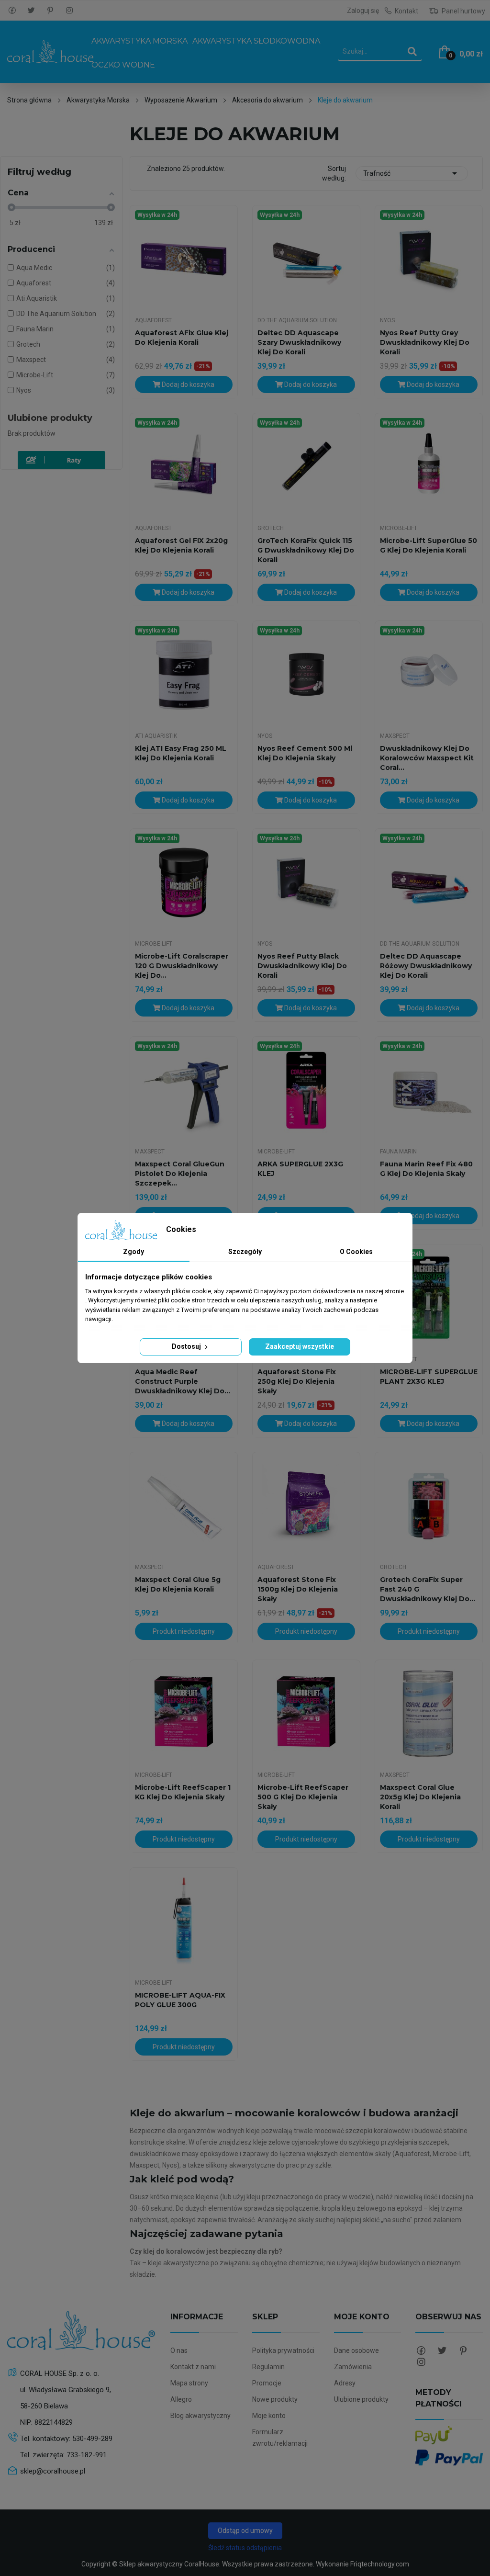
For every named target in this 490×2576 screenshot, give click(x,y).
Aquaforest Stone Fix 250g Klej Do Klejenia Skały (297, 1381)
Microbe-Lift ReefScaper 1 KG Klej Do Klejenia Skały (183, 1792)
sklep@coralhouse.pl (53, 2471)
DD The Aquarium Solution (297, 320)
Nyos (387, 320)
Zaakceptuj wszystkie (300, 1346)
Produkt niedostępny (184, 1631)
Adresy (345, 2383)
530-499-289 (92, 2439)
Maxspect (395, 736)
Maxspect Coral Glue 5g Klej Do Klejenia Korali (178, 1584)
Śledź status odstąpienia (245, 2548)
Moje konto (269, 2416)
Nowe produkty (275, 2399)
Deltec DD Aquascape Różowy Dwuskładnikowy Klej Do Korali (426, 966)
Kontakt (406, 11)
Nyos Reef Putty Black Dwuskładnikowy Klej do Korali (302, 966)
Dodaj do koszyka (187, 384)
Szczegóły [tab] (245, 1252)
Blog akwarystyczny (200, 2416)
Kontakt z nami (193, 2367)
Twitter (31, 11)
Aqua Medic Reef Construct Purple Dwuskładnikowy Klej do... (183, 1381)
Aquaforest (153, 320)
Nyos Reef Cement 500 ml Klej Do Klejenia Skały (305, 753)
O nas (179, 2350)
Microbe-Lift (399, 528)
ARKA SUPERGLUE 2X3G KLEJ (300, 1169)
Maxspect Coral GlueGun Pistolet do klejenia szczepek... (180, 1174)
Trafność (412, 173)
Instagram (69, 11)
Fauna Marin (398, 1152)
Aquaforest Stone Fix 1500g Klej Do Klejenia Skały (298, 1589)
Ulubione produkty (50, 418)
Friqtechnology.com (380, 2564)
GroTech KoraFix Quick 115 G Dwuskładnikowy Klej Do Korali (306, 550)
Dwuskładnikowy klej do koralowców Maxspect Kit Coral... (427, 758)
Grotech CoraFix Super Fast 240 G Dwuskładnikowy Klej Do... (428, 1589)
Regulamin (268, 2367)
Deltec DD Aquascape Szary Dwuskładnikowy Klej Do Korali (299, 342)
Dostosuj (187, 1346)
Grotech (271, 528)
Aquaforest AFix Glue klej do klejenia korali (182, 338)
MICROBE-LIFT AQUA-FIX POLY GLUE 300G (180, 2000)
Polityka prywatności (283, 2350)
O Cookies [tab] (356, 1252)
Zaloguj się (363, 11)
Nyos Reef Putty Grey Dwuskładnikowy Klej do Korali (425, 342)
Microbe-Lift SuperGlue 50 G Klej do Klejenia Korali (429, 545)
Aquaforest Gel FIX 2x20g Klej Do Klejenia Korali (181, 545)
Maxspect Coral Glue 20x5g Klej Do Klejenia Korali (420, 1797)
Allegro (181, 2399)
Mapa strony (189, 2383)
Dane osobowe (356, 2350)
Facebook (12, 11)
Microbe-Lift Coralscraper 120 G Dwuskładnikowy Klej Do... (182, 966)
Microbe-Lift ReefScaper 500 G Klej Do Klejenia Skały (303, 1797)
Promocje (267, 2383)
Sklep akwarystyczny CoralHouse (169, 2564)
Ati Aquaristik (156, 736)
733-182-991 (87, 2455)
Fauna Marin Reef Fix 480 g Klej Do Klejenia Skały (426, 1169)
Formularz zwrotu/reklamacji (280, 2438)
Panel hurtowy (463, 11)
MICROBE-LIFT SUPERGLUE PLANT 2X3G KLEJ (429, 1377)
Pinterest (50, 11)
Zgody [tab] (134, 1252)
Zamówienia (353, 2367)
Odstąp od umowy (245, 2531)
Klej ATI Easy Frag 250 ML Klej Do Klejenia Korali (181, 753)
